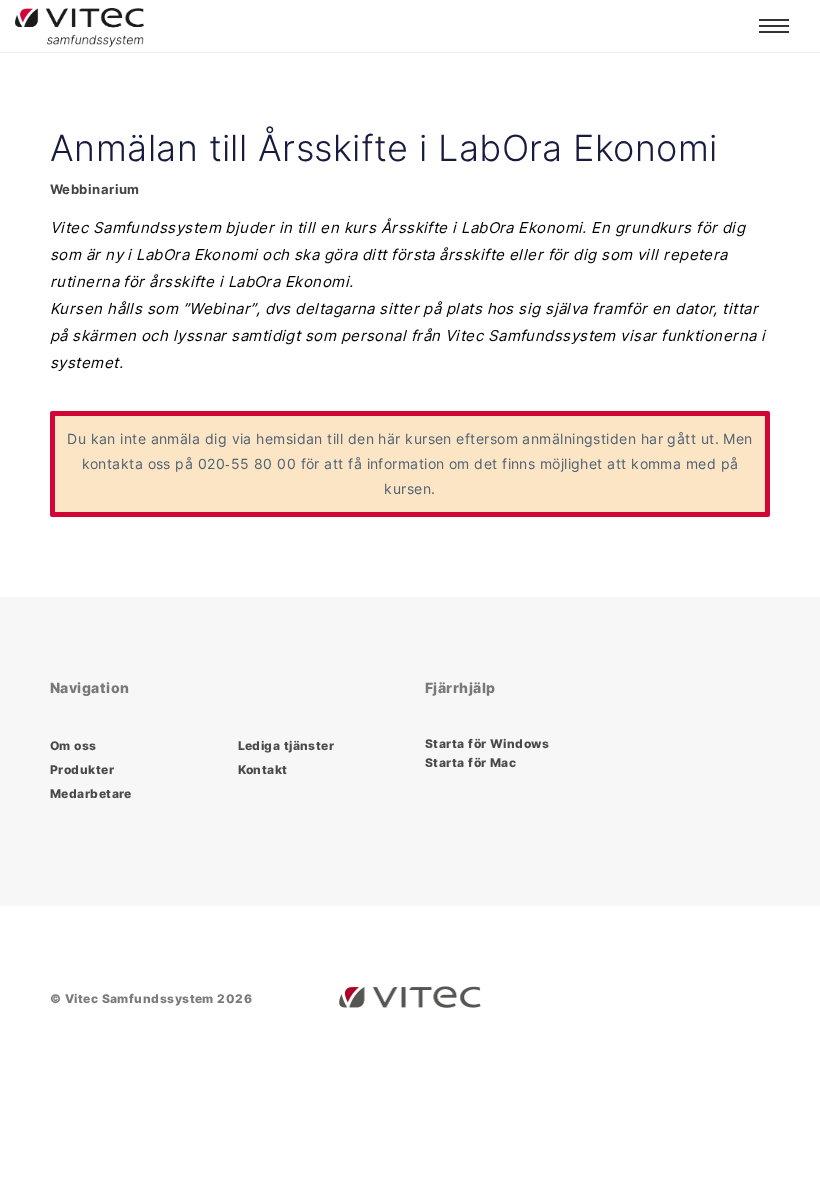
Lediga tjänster (286, 745)
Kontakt (263, 769)
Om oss (73, 745)
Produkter (82, 769)
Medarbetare (91, 793)
